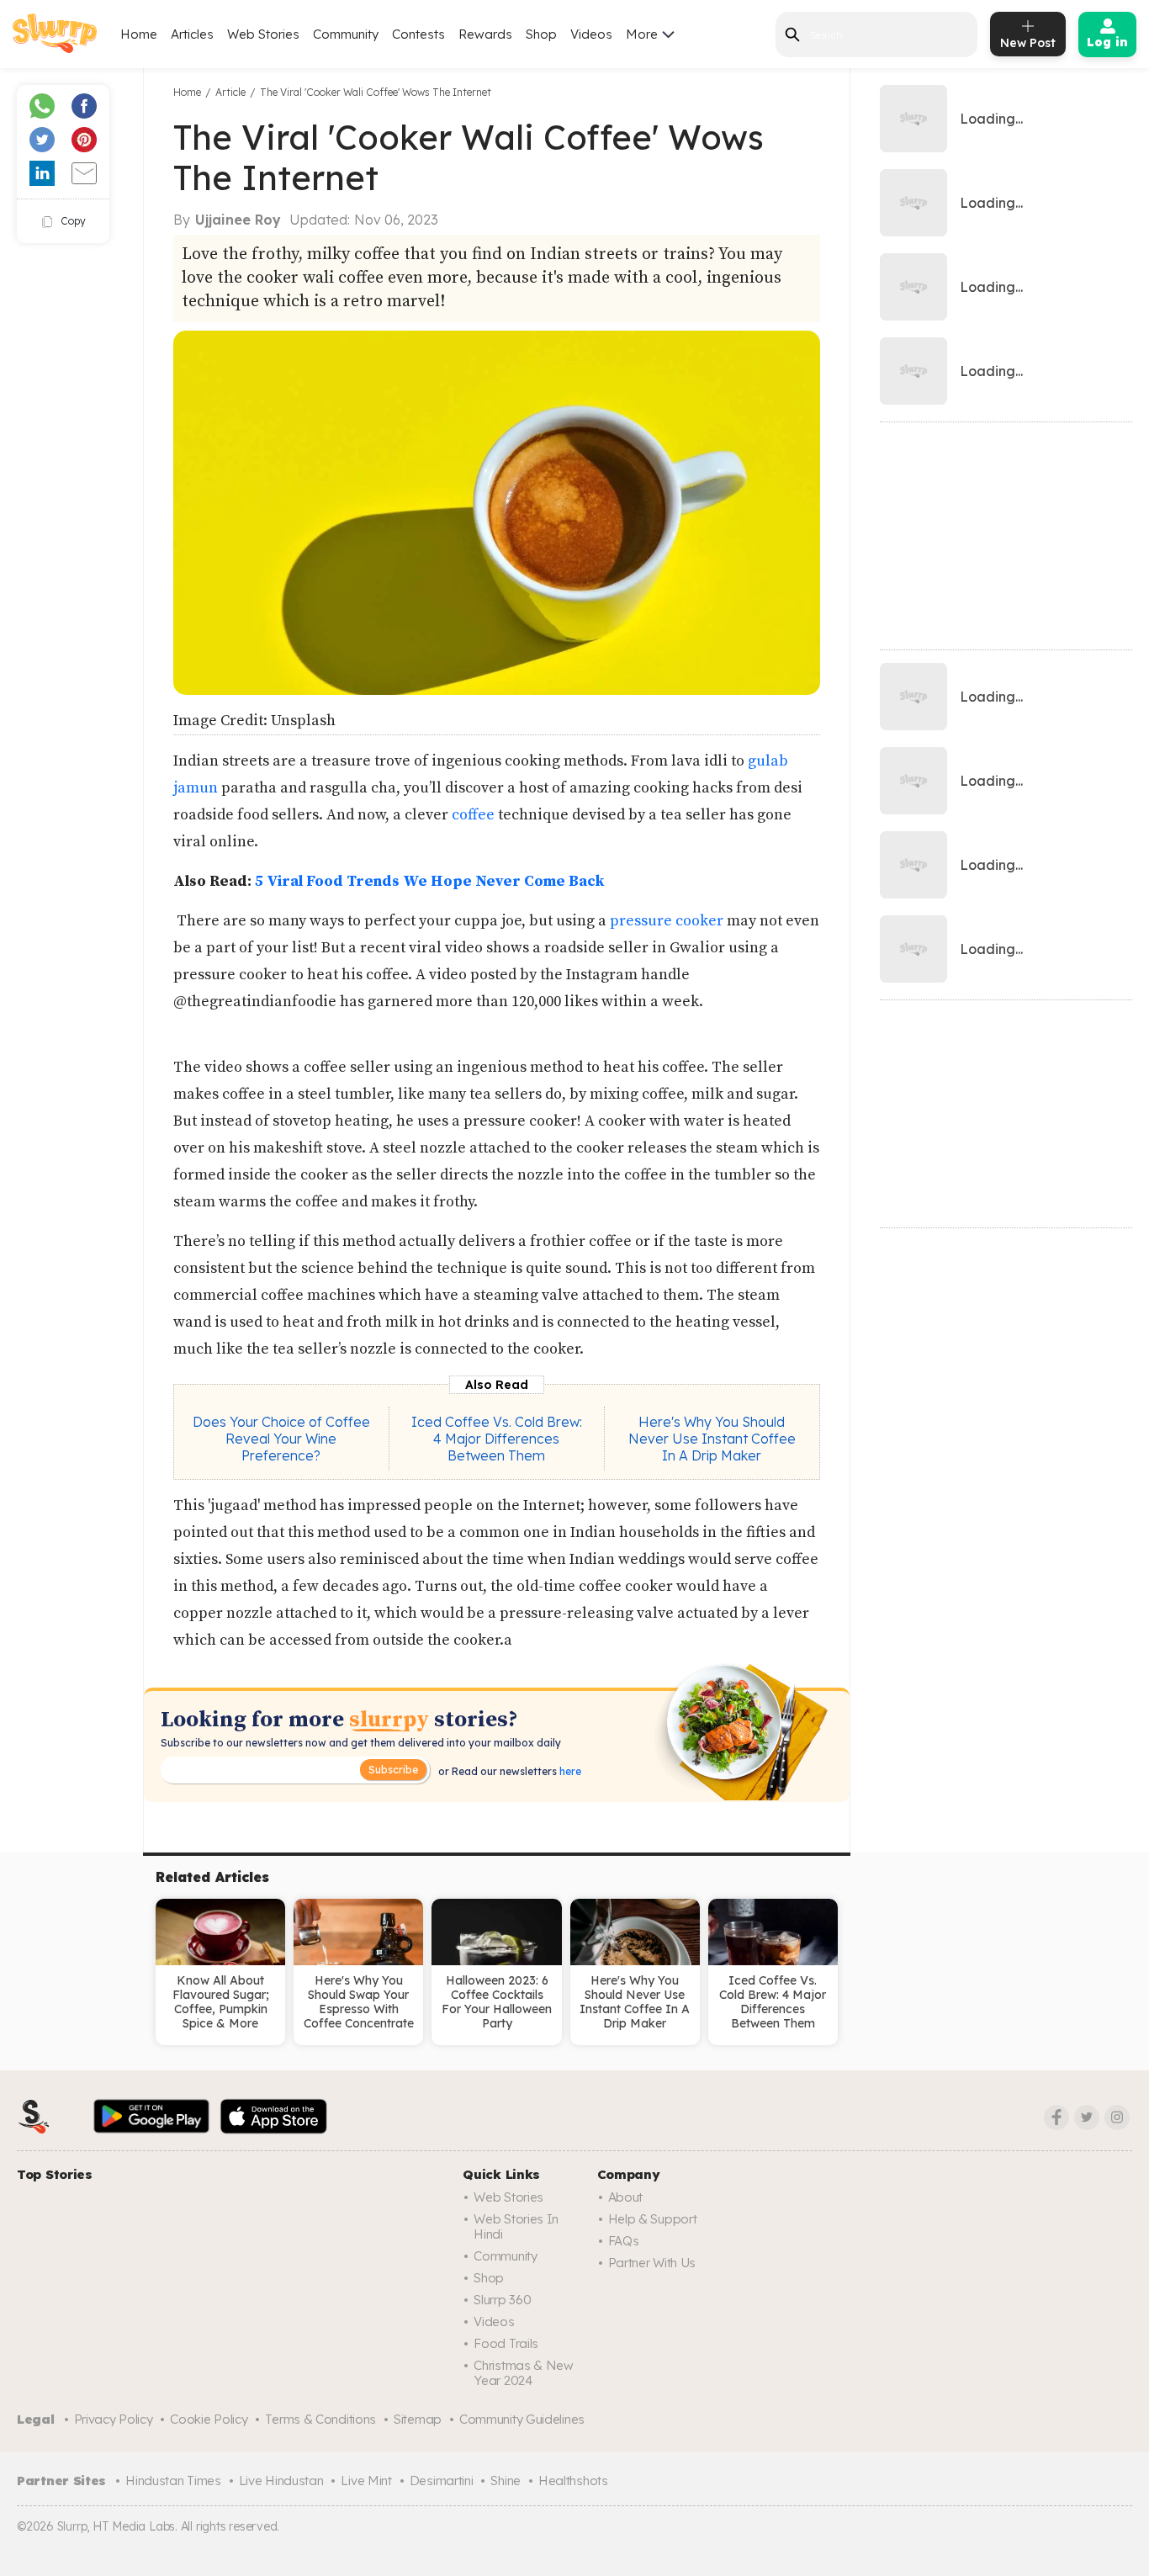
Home (139, 34)
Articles (192, 34)
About (626, 2197)
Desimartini (442, 2481)
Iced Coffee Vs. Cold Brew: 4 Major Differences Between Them (497, 1439)
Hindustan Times (173, 2481)
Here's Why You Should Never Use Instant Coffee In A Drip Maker (712, 1439)
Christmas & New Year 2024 (524, 2373)
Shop (541, 34)
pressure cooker (667, 921)
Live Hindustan (281, 2481)
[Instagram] (1117, 2118)
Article (230, 92)
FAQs (624, 2241)
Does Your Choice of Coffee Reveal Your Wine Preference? (281, 1439)
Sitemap (418, 2419)
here (569, 1771)
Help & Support (653, 2219)
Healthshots (573, 2481)
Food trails (506, 2343)
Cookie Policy (209, 2419)
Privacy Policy (114, 2419)
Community (346, 34)
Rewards (485, 34)
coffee (473, 815)
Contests (418, 34)
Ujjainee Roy (238, 220)
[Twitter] (1087, 2118)
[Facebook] (1056, 2118)
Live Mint (366, 2481)
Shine (506, 2481)
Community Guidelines (522, 2419)
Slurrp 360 (502, 2300)
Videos (591, 34)
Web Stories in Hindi (516, 2226)
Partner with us (652, 2263)
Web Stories (263, 34)
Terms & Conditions (320, 2419)
